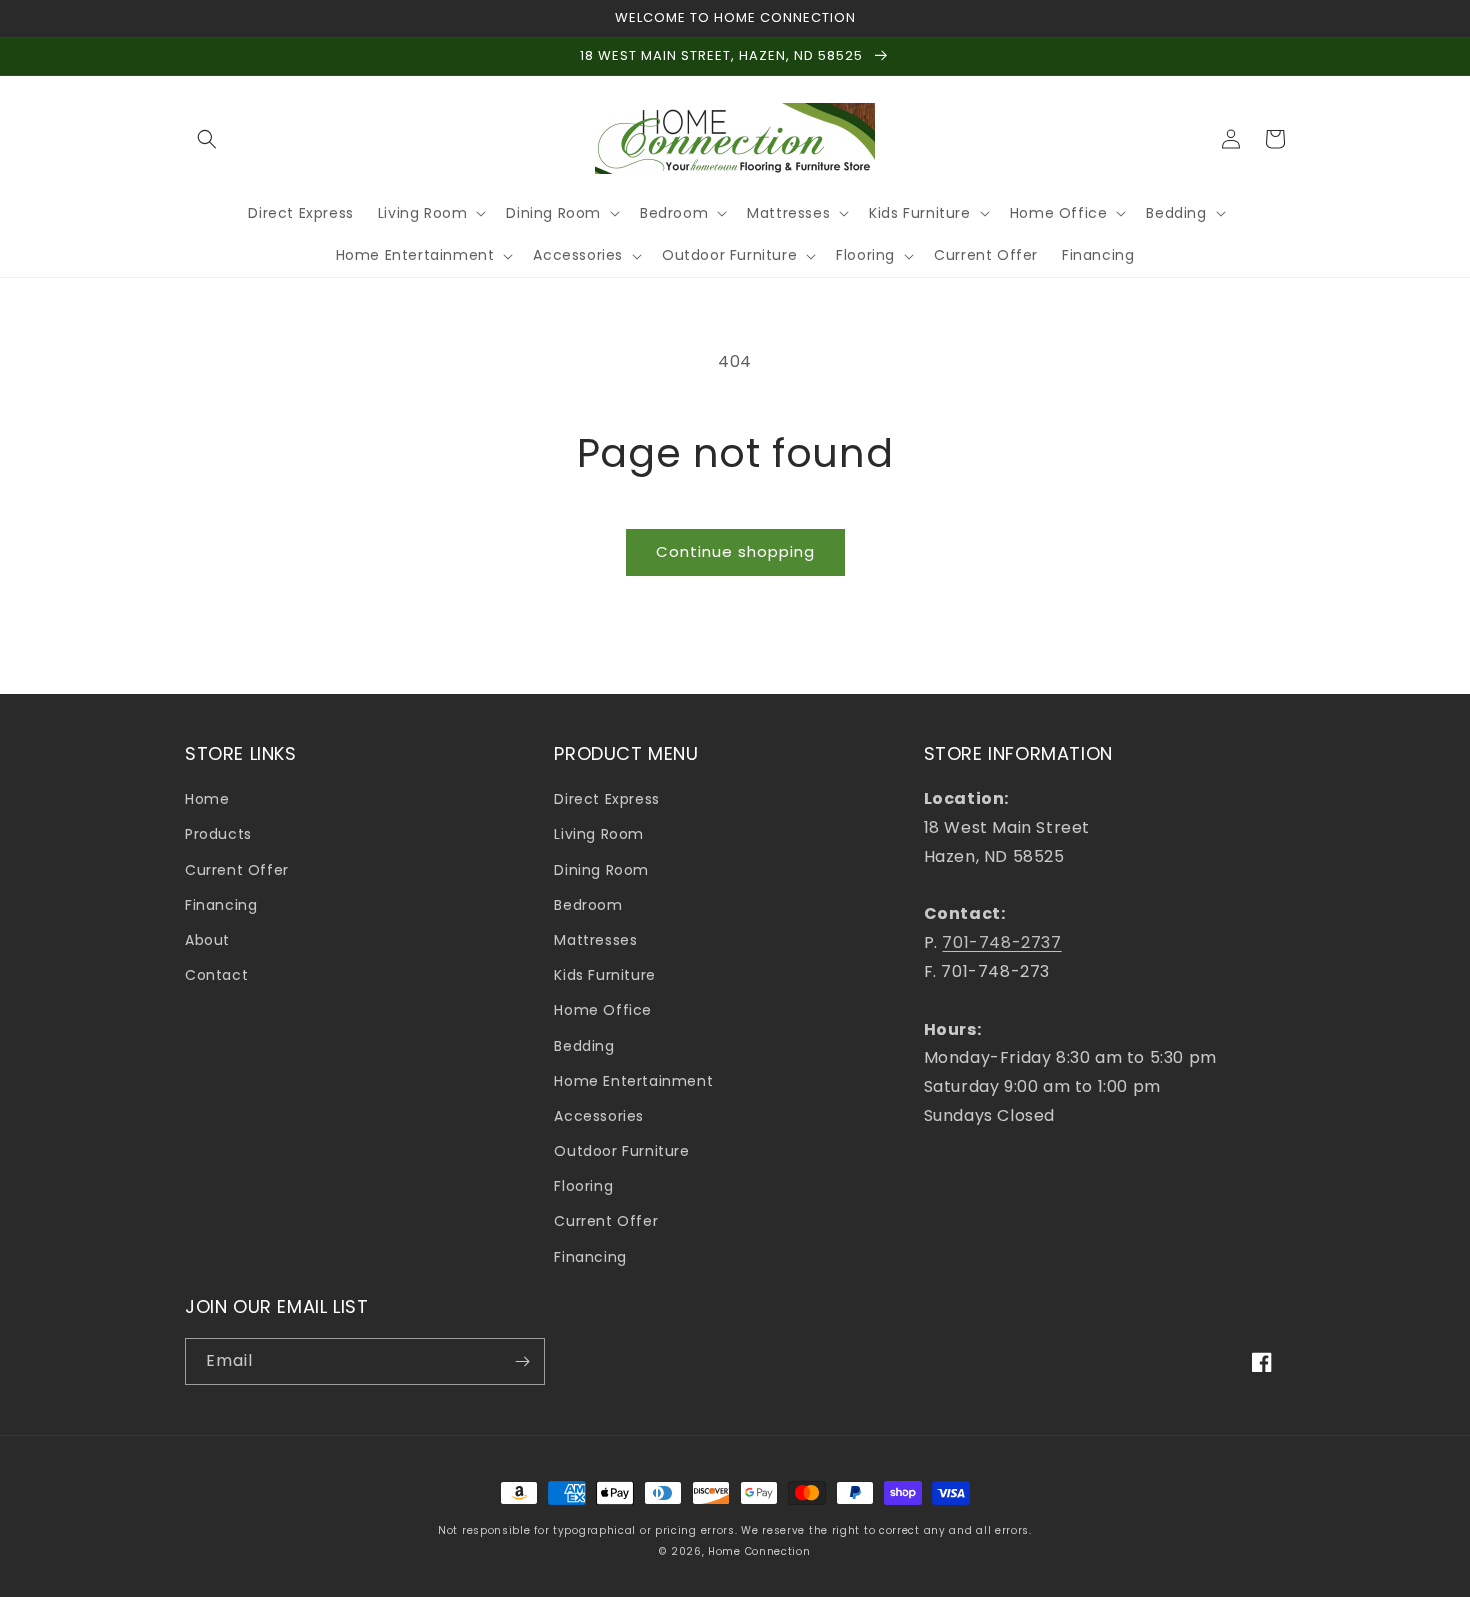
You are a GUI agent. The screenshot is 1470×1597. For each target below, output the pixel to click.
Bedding (584, 1046)
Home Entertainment (633, 1081)
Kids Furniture (604, 975)
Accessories (599, 1116)
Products (218, 834)
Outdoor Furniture (621, 1151)
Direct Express (606, 799)
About (207, 940)
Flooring (583, 1186)
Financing (221, 905)
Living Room (599, 834)
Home (207, 799)
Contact (216, 975)
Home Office (603, 1010)
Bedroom (588, 905)
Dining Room (601, 870)
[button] (207, 139)
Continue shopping (735, 551)
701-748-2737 (1001, 942)
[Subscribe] (522, 1361)
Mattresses (595, 940)
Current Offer (237, 870)
